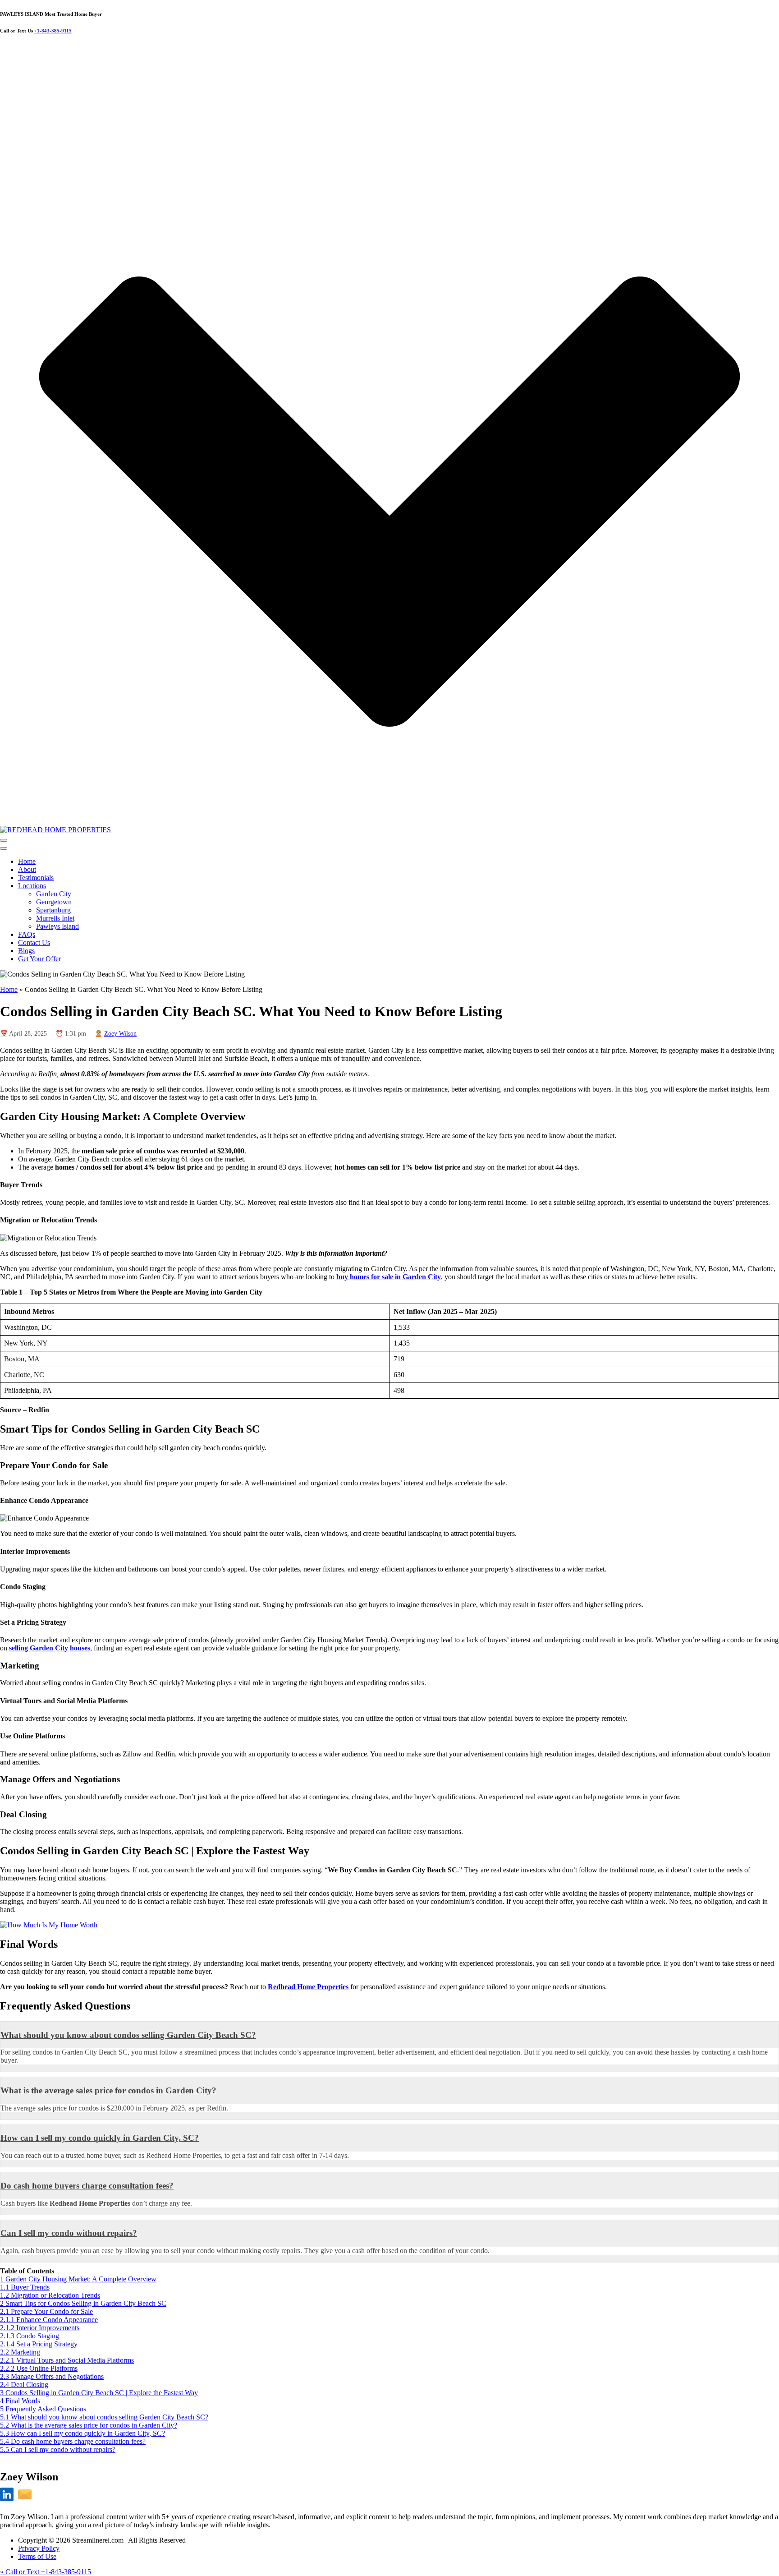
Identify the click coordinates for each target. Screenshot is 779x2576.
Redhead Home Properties (308, 1987)
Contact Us (34, 942)
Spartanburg (53, 910)
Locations (32, 886)
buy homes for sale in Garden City (389, 1277)
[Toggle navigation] (4, 840)
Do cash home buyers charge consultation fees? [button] (87, 2186)
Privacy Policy (39, 2548)
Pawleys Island (57, 926)
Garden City (54, 894)
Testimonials (36, 878)
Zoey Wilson (120, 1034)
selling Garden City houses (50, 1648)
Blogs (26, 951)
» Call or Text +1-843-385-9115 (46, 2572)
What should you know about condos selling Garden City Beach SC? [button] (128, 2035)
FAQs (27, 934)
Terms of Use (37, 2556)
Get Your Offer (39, 959)
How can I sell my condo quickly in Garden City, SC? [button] (100, 2138)
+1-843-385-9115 (53, 31)
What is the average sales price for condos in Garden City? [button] (108, 2090)
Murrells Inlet (55, 918)
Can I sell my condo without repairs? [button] (69, 2233)
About (27, 869)
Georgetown (54, 902)
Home (27, 861)
